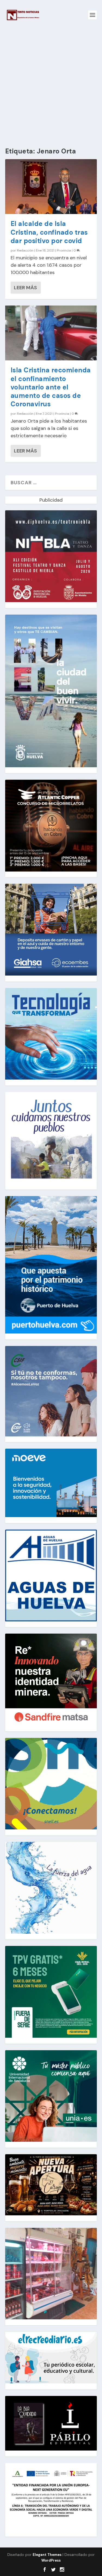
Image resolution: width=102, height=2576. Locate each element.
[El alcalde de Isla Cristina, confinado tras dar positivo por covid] (51, 187)
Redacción (25, 250)
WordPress (51, 2560)
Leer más (25, 288)
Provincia (64, 250)
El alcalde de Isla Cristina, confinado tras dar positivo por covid (49, 232)
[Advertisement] (51, 84)
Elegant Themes (47, 2555)
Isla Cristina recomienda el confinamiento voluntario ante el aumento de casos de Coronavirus (51, 387)
